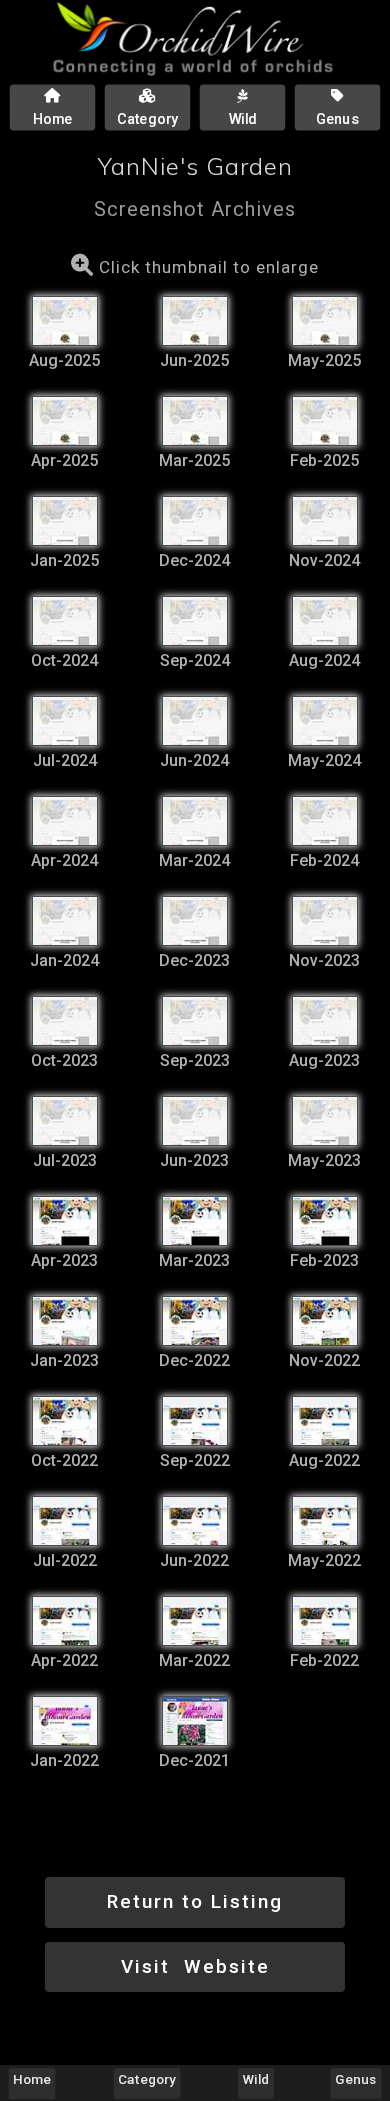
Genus (355, 2079)
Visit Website (195, 1966)
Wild (256, 2079)
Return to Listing (195, 1901)
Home (32, 2079)
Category (147, 2079)
